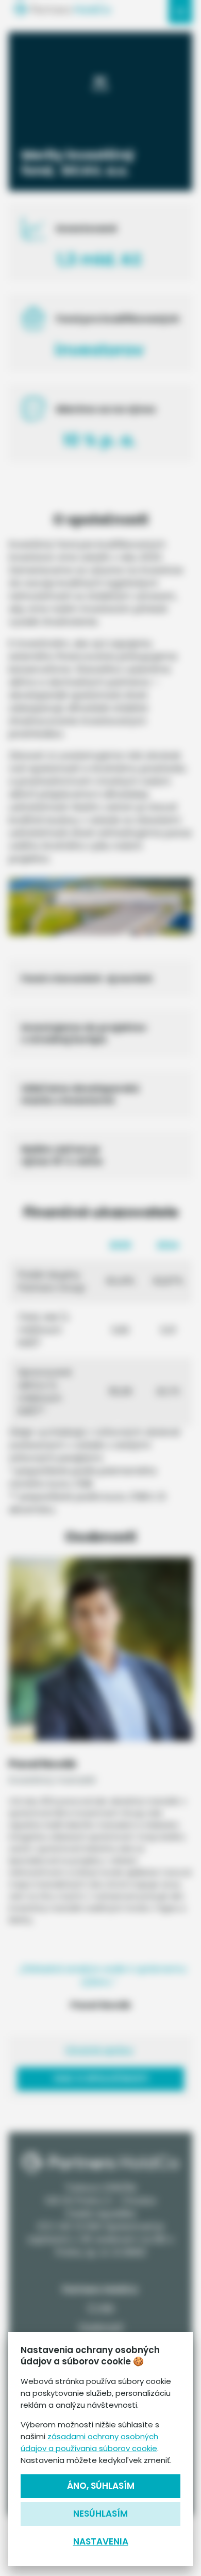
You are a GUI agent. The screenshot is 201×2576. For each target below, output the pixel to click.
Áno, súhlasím (101, 2486)
